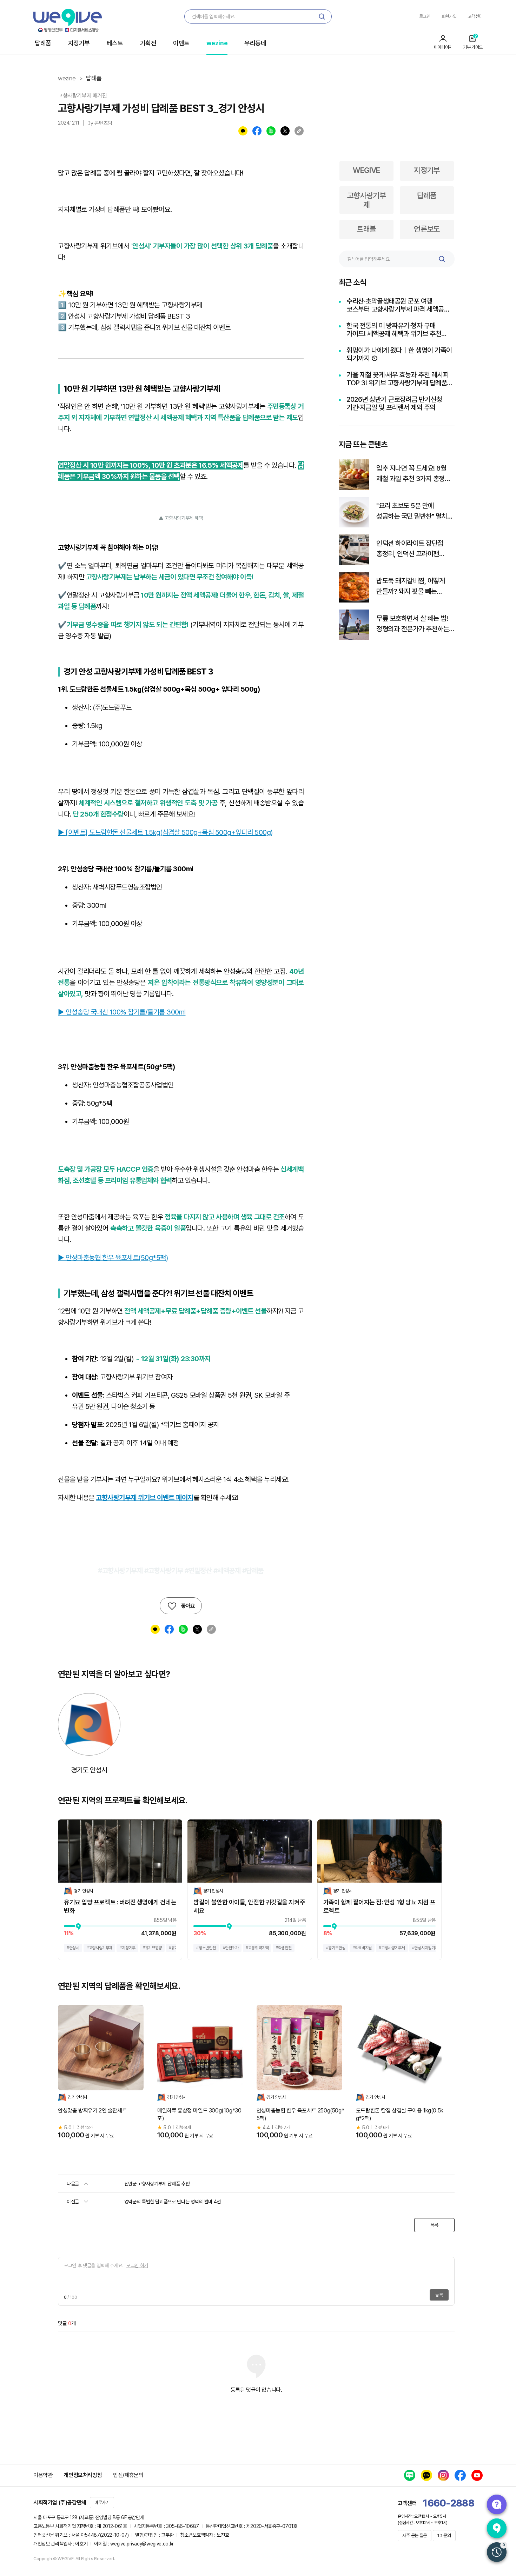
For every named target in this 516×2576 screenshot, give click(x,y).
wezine (217, 43)
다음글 (74, 2184)
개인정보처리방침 (83, 2475)
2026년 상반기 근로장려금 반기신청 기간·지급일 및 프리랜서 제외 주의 (394, 404)
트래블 (366, 229)
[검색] (322, 16)
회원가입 (449, 16)
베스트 (115, 43)
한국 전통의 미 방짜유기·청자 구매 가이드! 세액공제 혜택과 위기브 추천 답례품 (394, 330)
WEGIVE (366, 170)
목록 (434, 2225)
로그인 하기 (137, 2265)
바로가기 (102, 2502)
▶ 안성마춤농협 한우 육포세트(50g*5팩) (113, 1258)
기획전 (148, 43)
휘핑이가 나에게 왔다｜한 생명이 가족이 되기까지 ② (399, 354)
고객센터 (475, 16)
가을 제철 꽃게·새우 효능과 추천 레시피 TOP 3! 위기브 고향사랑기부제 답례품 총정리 (398, 379)
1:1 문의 (444, 2535)
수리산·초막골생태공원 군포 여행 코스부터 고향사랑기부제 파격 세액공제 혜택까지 (398, 305)
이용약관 (43, 2475)
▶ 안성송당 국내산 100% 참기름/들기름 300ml (122, 1012)
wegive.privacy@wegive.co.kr (142, 2544)
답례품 (43, 43)
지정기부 (79, 43)
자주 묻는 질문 (415, 2535)
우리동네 (255, 43)
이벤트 (181, 43)
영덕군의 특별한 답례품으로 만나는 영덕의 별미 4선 (173, 2202)
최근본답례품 (497, 2552)
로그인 (425, 16)
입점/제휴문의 (128, 2475)
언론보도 (427, 229)
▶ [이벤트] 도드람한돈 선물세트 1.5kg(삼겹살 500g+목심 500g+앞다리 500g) (165, 832)
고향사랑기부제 (367, 200)
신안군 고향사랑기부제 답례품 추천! (157, 2184)
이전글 (74, 2202)
